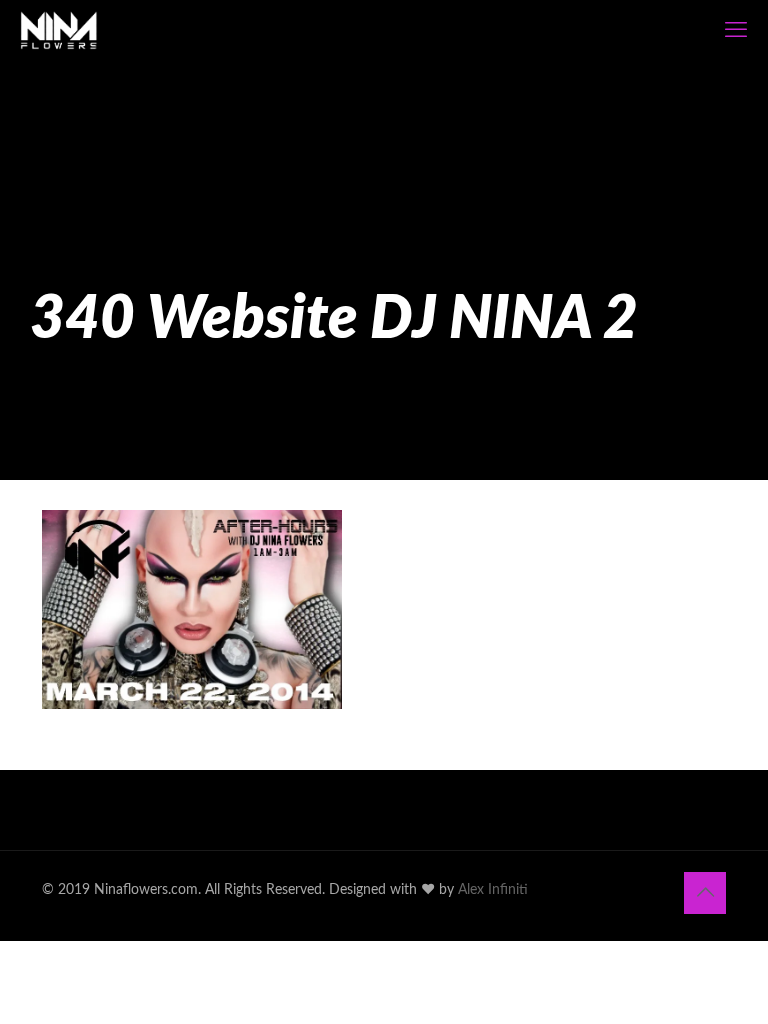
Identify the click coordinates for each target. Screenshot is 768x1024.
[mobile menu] (736, 30)
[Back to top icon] (705, 893)
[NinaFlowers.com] (59, 30)
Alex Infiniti (493, 890)
